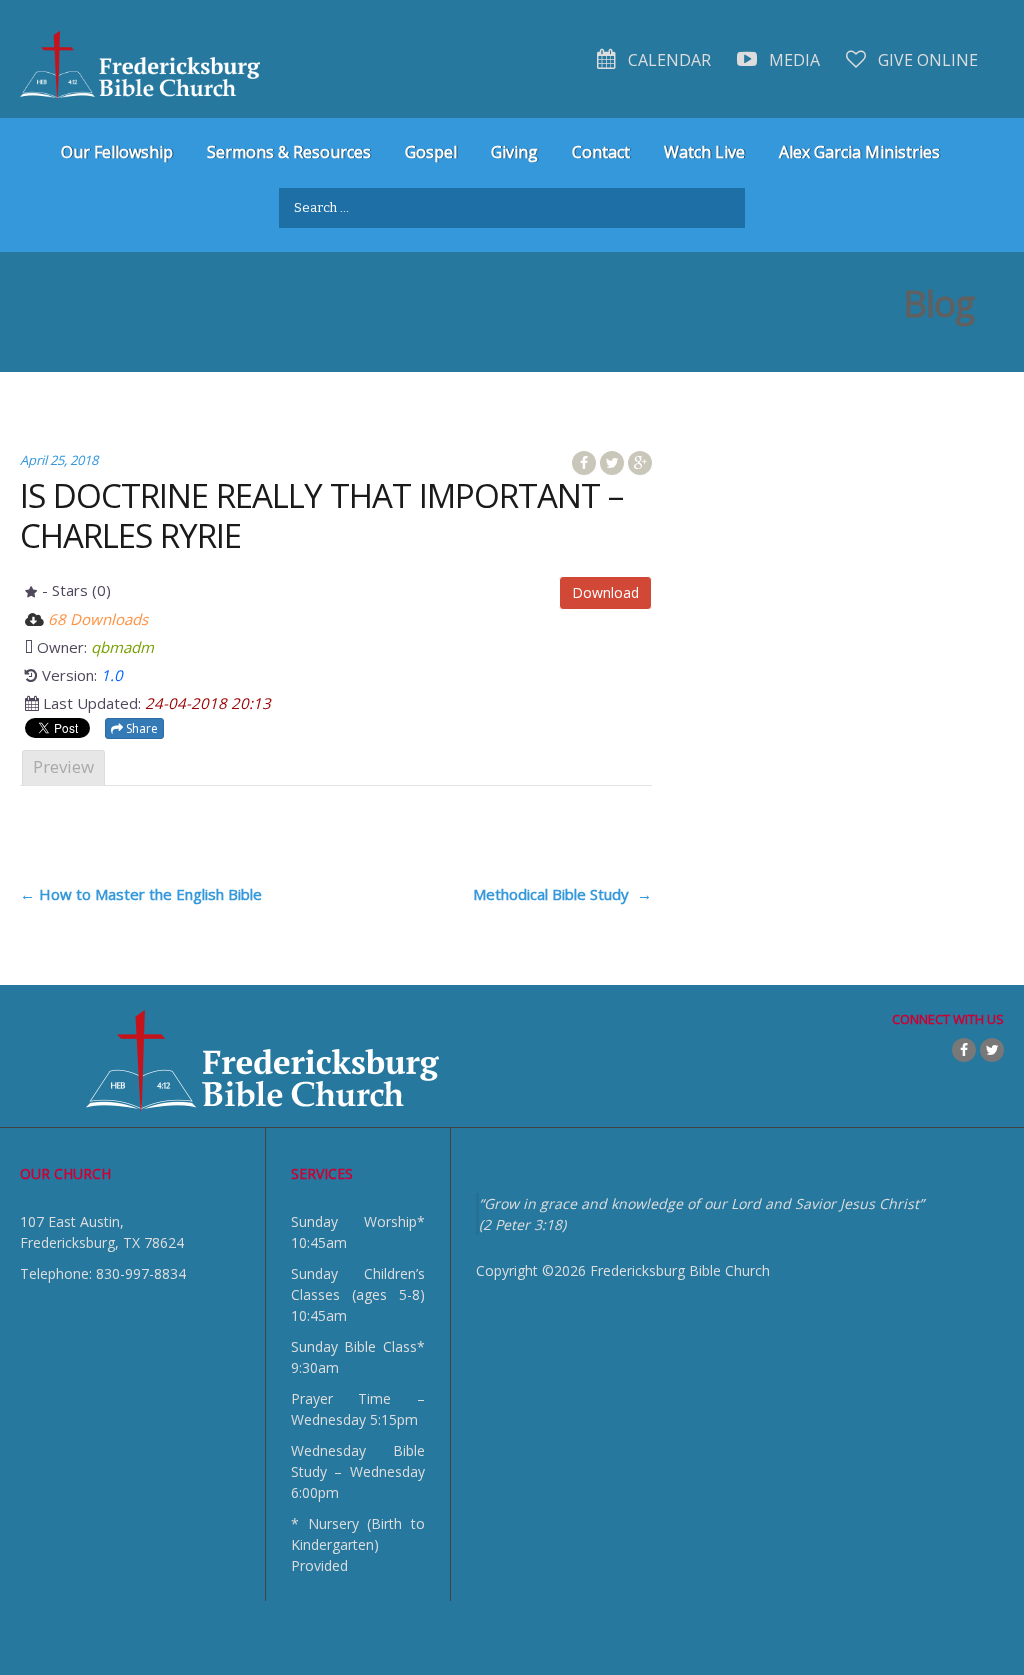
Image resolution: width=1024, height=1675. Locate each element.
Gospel (431, 152)
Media (792, 60)
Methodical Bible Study (562, 894)
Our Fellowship (117, 152)
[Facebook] (964, 1050)
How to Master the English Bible (141, 894)
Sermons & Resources (289, 152)
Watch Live (704, 152)
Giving (514, 152)
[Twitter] (992, 1050)
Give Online (926, 60)
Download (605, 592)
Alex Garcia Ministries (859, 152)
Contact (601, 152)
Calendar (667, 60)
